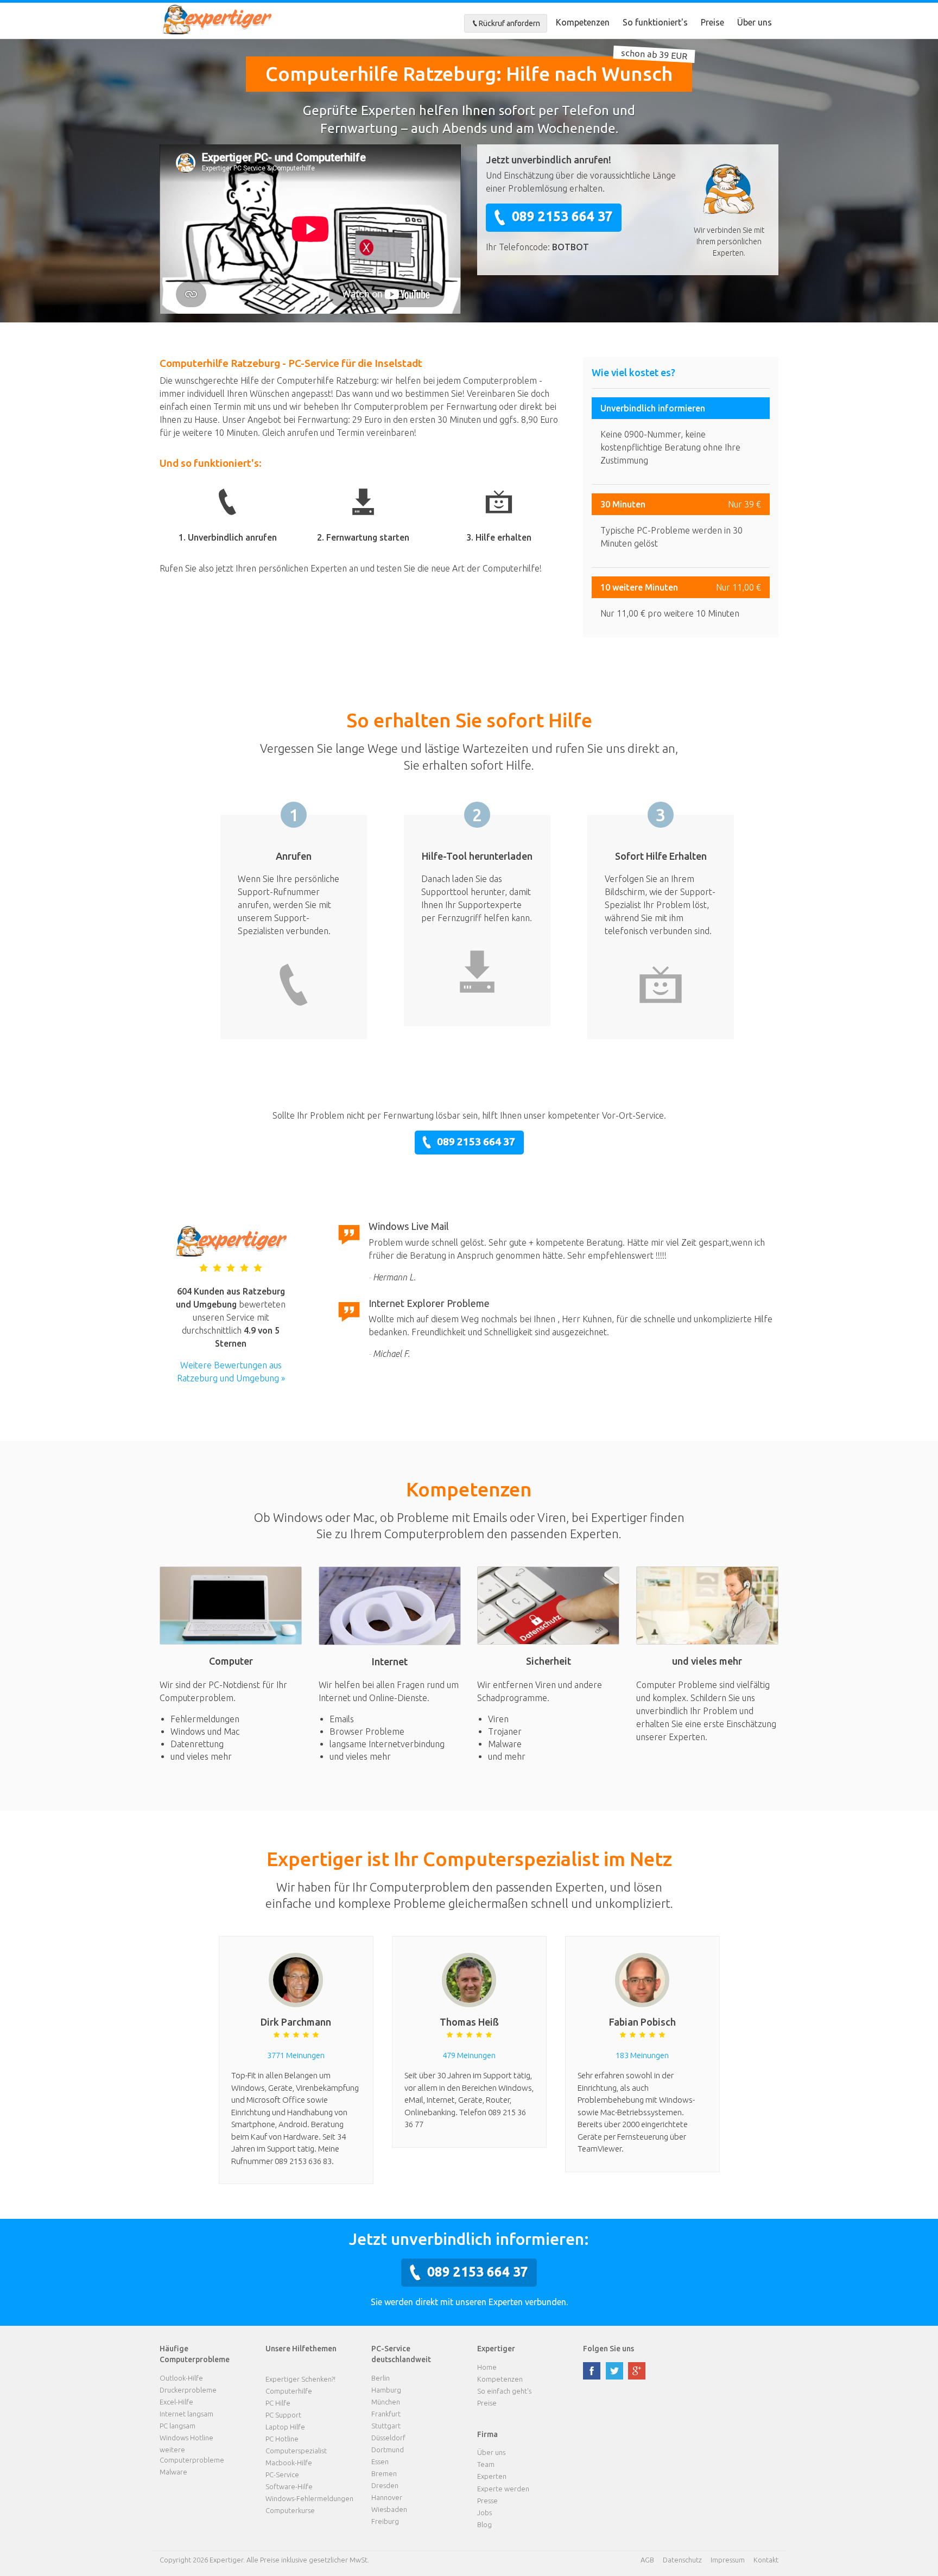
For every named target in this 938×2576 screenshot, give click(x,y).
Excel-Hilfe (176, 2402)
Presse (487, 2501)
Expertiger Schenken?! (300, 2379)
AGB (647, 2560)
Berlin (381, 2378)
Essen (380, 2461)
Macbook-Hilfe (289, 2463)
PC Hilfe (278, 2403)
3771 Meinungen (296, 2055)
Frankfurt (386, 2414)
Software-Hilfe (289, 2486)
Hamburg (386, 2390)
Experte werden (503, 2489)
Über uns (755, 22)
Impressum (728, 2560)
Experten (492, 2476)
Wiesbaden (389, 2509)
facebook (592, 2371)
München (386, 2402)
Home (487, 2367)
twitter (614, 2371)
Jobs (484, 2512)
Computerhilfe (289, 2391)
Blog (484, 2524)
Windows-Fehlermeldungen (309, 2498)
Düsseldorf (388, 2438)
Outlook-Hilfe (181, 2378)
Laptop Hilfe (285, 2427)
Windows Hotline (186, 2438)
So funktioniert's (655, 22)
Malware (173, 2472)
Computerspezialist (296, 2451)
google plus (637, 2371)
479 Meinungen (469, 2055)
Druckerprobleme (188, 2390)
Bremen (384, 2473)
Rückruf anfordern (509, 23)
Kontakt (766, 2560)
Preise (712, 22)
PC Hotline (282, 2439)
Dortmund (388, 2450)
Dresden (385, 2485)
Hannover (387, 2497)
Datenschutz (682, 2560)
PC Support (283, 2415)
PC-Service (282, 2475)
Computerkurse (290, 2510)
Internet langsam (186, 2414)
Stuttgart (386, 2426)
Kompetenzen (583, 22)
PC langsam (178, 2426)
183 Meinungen (642, 2055)
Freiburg (385, 2521)
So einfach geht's (504, 2391)
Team (486, 2464)
